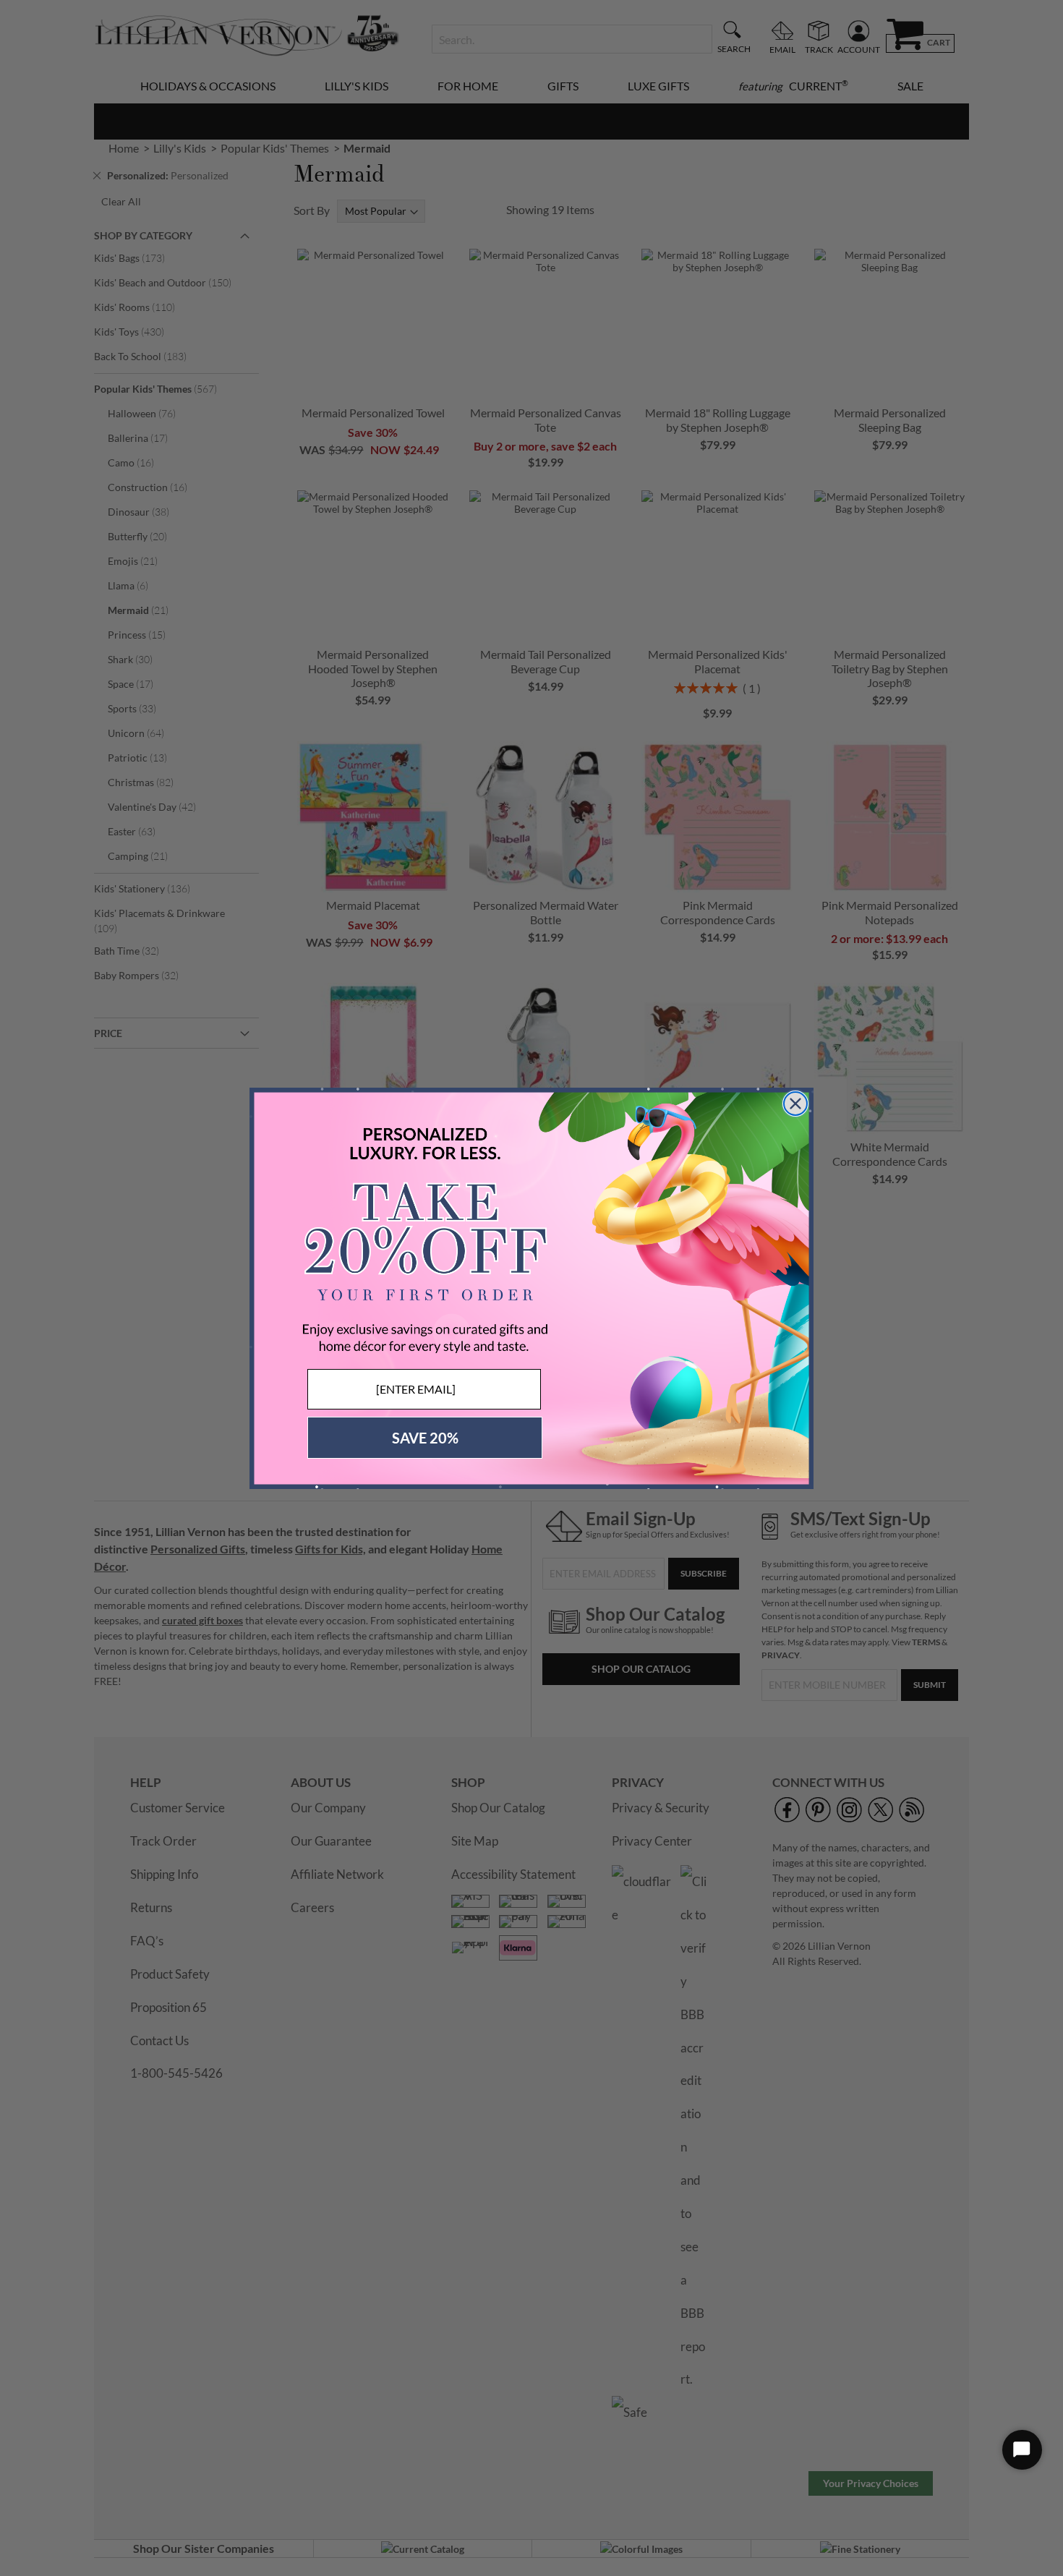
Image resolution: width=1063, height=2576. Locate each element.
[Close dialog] (795, 1104)
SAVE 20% (425, 1438)
